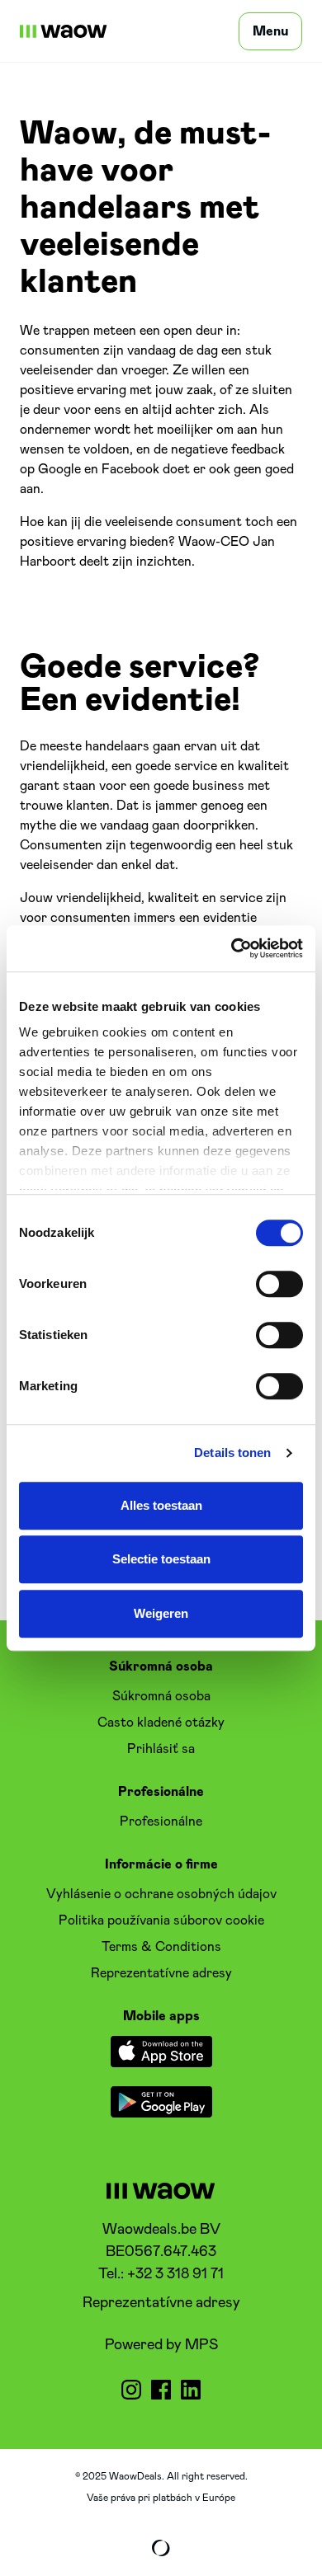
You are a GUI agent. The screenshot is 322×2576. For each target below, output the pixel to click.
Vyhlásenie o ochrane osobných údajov (161, 1894)
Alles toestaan (161, 1505)
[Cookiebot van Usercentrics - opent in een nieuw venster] (232, 948)
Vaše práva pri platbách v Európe (161, 2498)
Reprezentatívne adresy (161, 2303)
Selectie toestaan (161, 1559)
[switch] (279, 1284)
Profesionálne (161, 1822)
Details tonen (232, 1453)
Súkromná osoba (161, 1696)
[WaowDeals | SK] (64, 31)
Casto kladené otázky (161, 1723)
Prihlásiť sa (161, 1749)
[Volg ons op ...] (131, 2390)
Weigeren (161, 1613)
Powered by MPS (161, 2345)
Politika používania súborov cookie (161, 1920)
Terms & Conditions (161, 1947)
